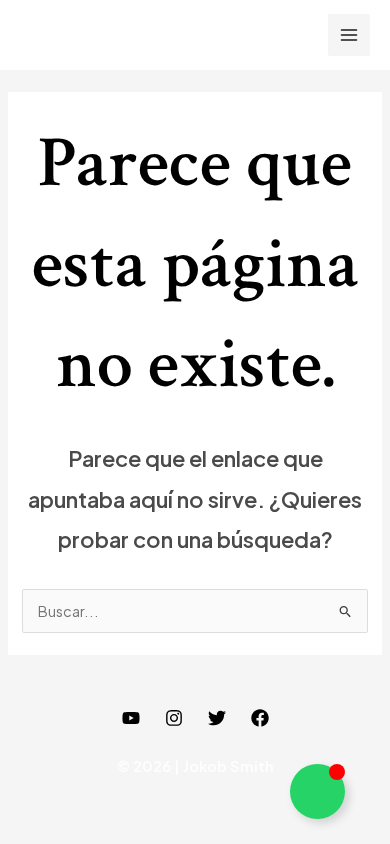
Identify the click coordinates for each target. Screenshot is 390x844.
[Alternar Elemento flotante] (317, 791)
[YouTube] (131, 718)
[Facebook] (260, 718)
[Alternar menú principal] (349, 35)
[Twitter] (217, 718)
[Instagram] (174, 718)
